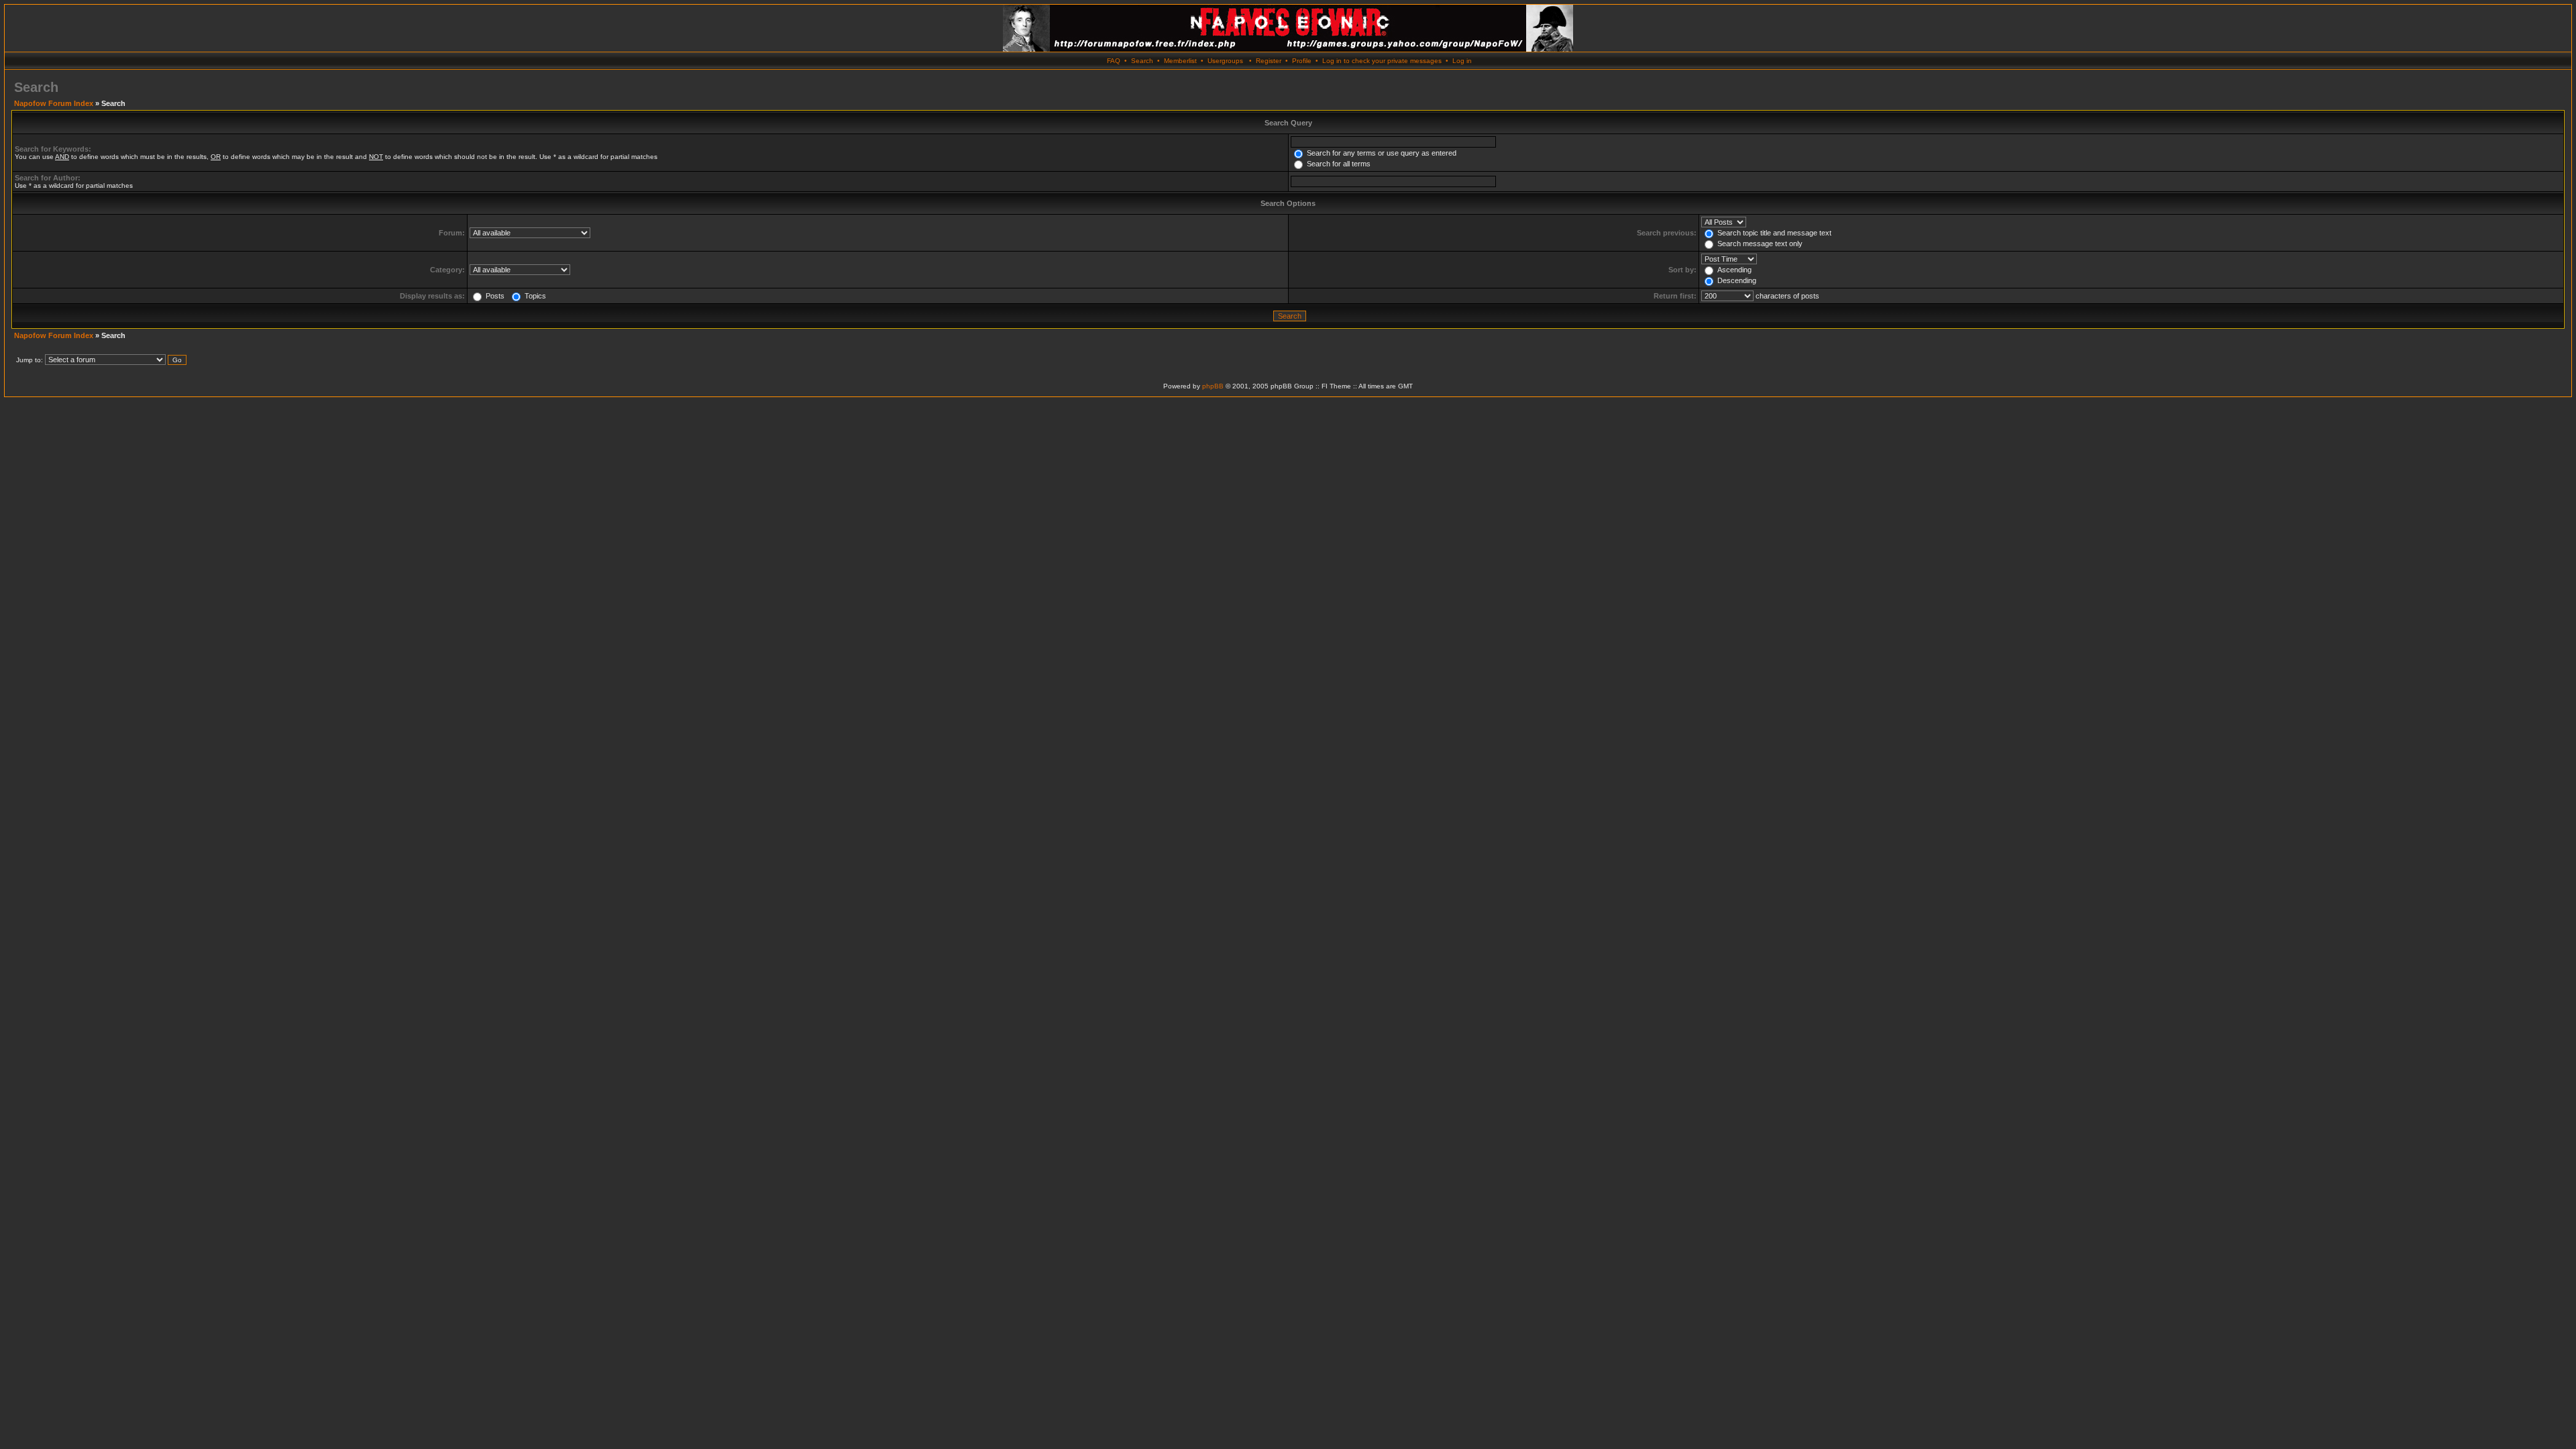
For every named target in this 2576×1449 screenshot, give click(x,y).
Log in (1462, 61)
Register (1269, 61)
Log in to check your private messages (1382, 61)
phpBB (1213, 386)
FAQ (1114, 61)
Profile (1302, 61)
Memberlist (1180, 61)
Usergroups (1225, 61)
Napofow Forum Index (54, 103)
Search (1142, 61)
